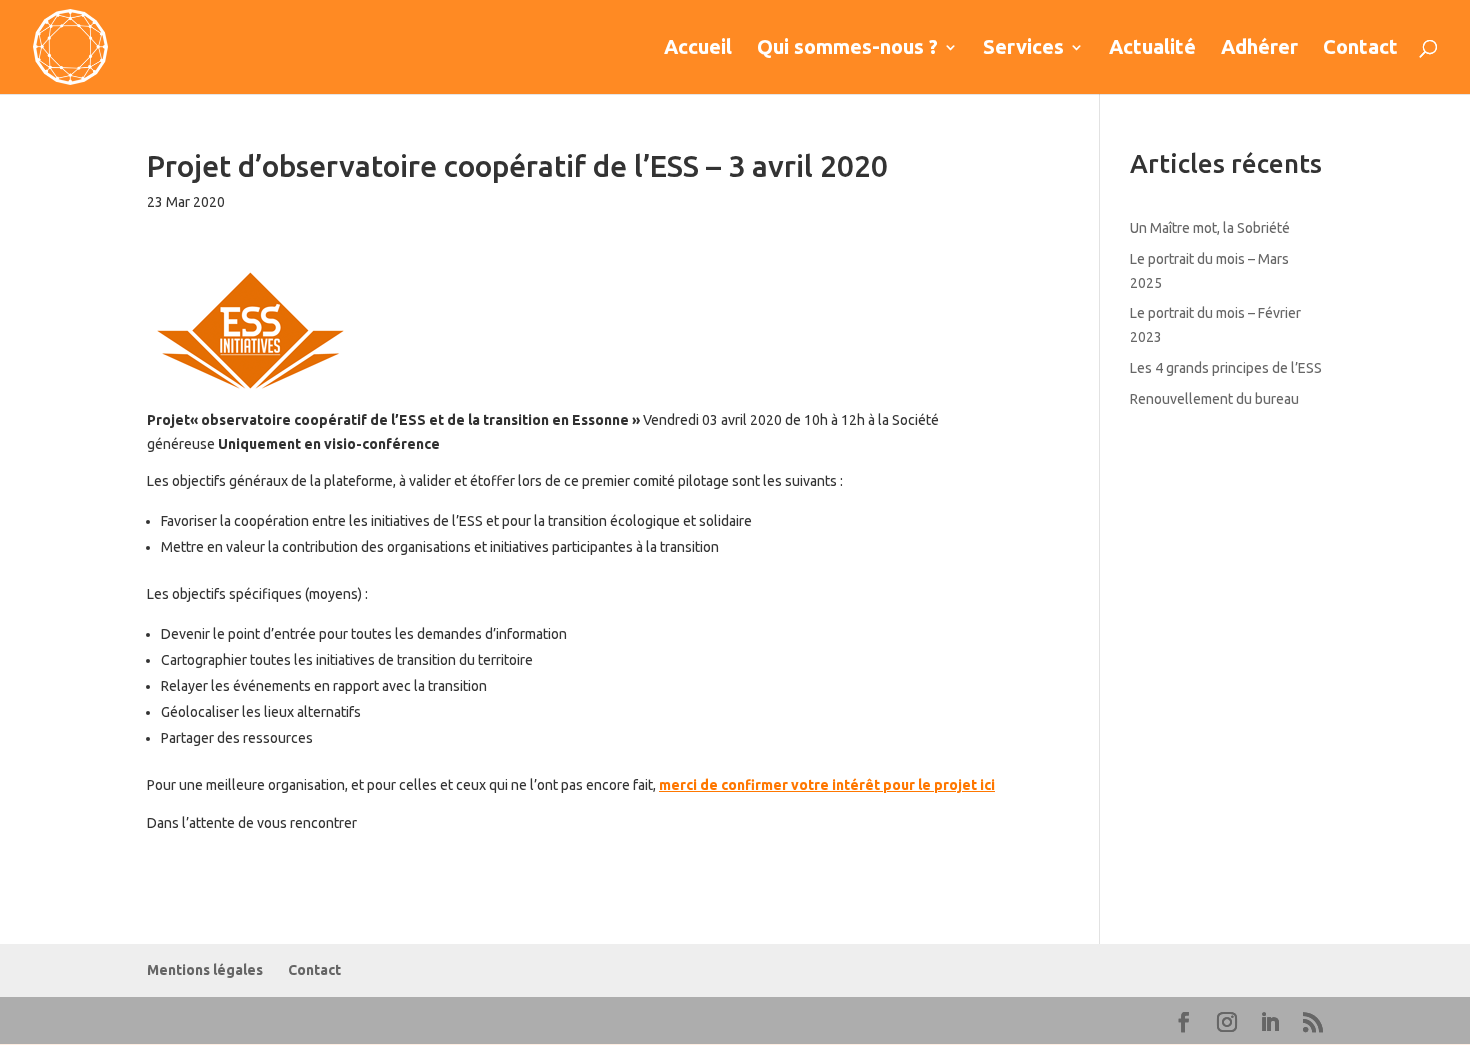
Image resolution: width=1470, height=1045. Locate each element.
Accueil (698, 49)
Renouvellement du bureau (1214, 399)
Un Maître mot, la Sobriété (1210, 228)
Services (1023, 49)
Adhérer (1259, 49)
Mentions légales (205, 970)
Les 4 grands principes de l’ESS (1226, 368)
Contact (1360, 49)
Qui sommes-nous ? (847, 49)
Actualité (1152, 49)
